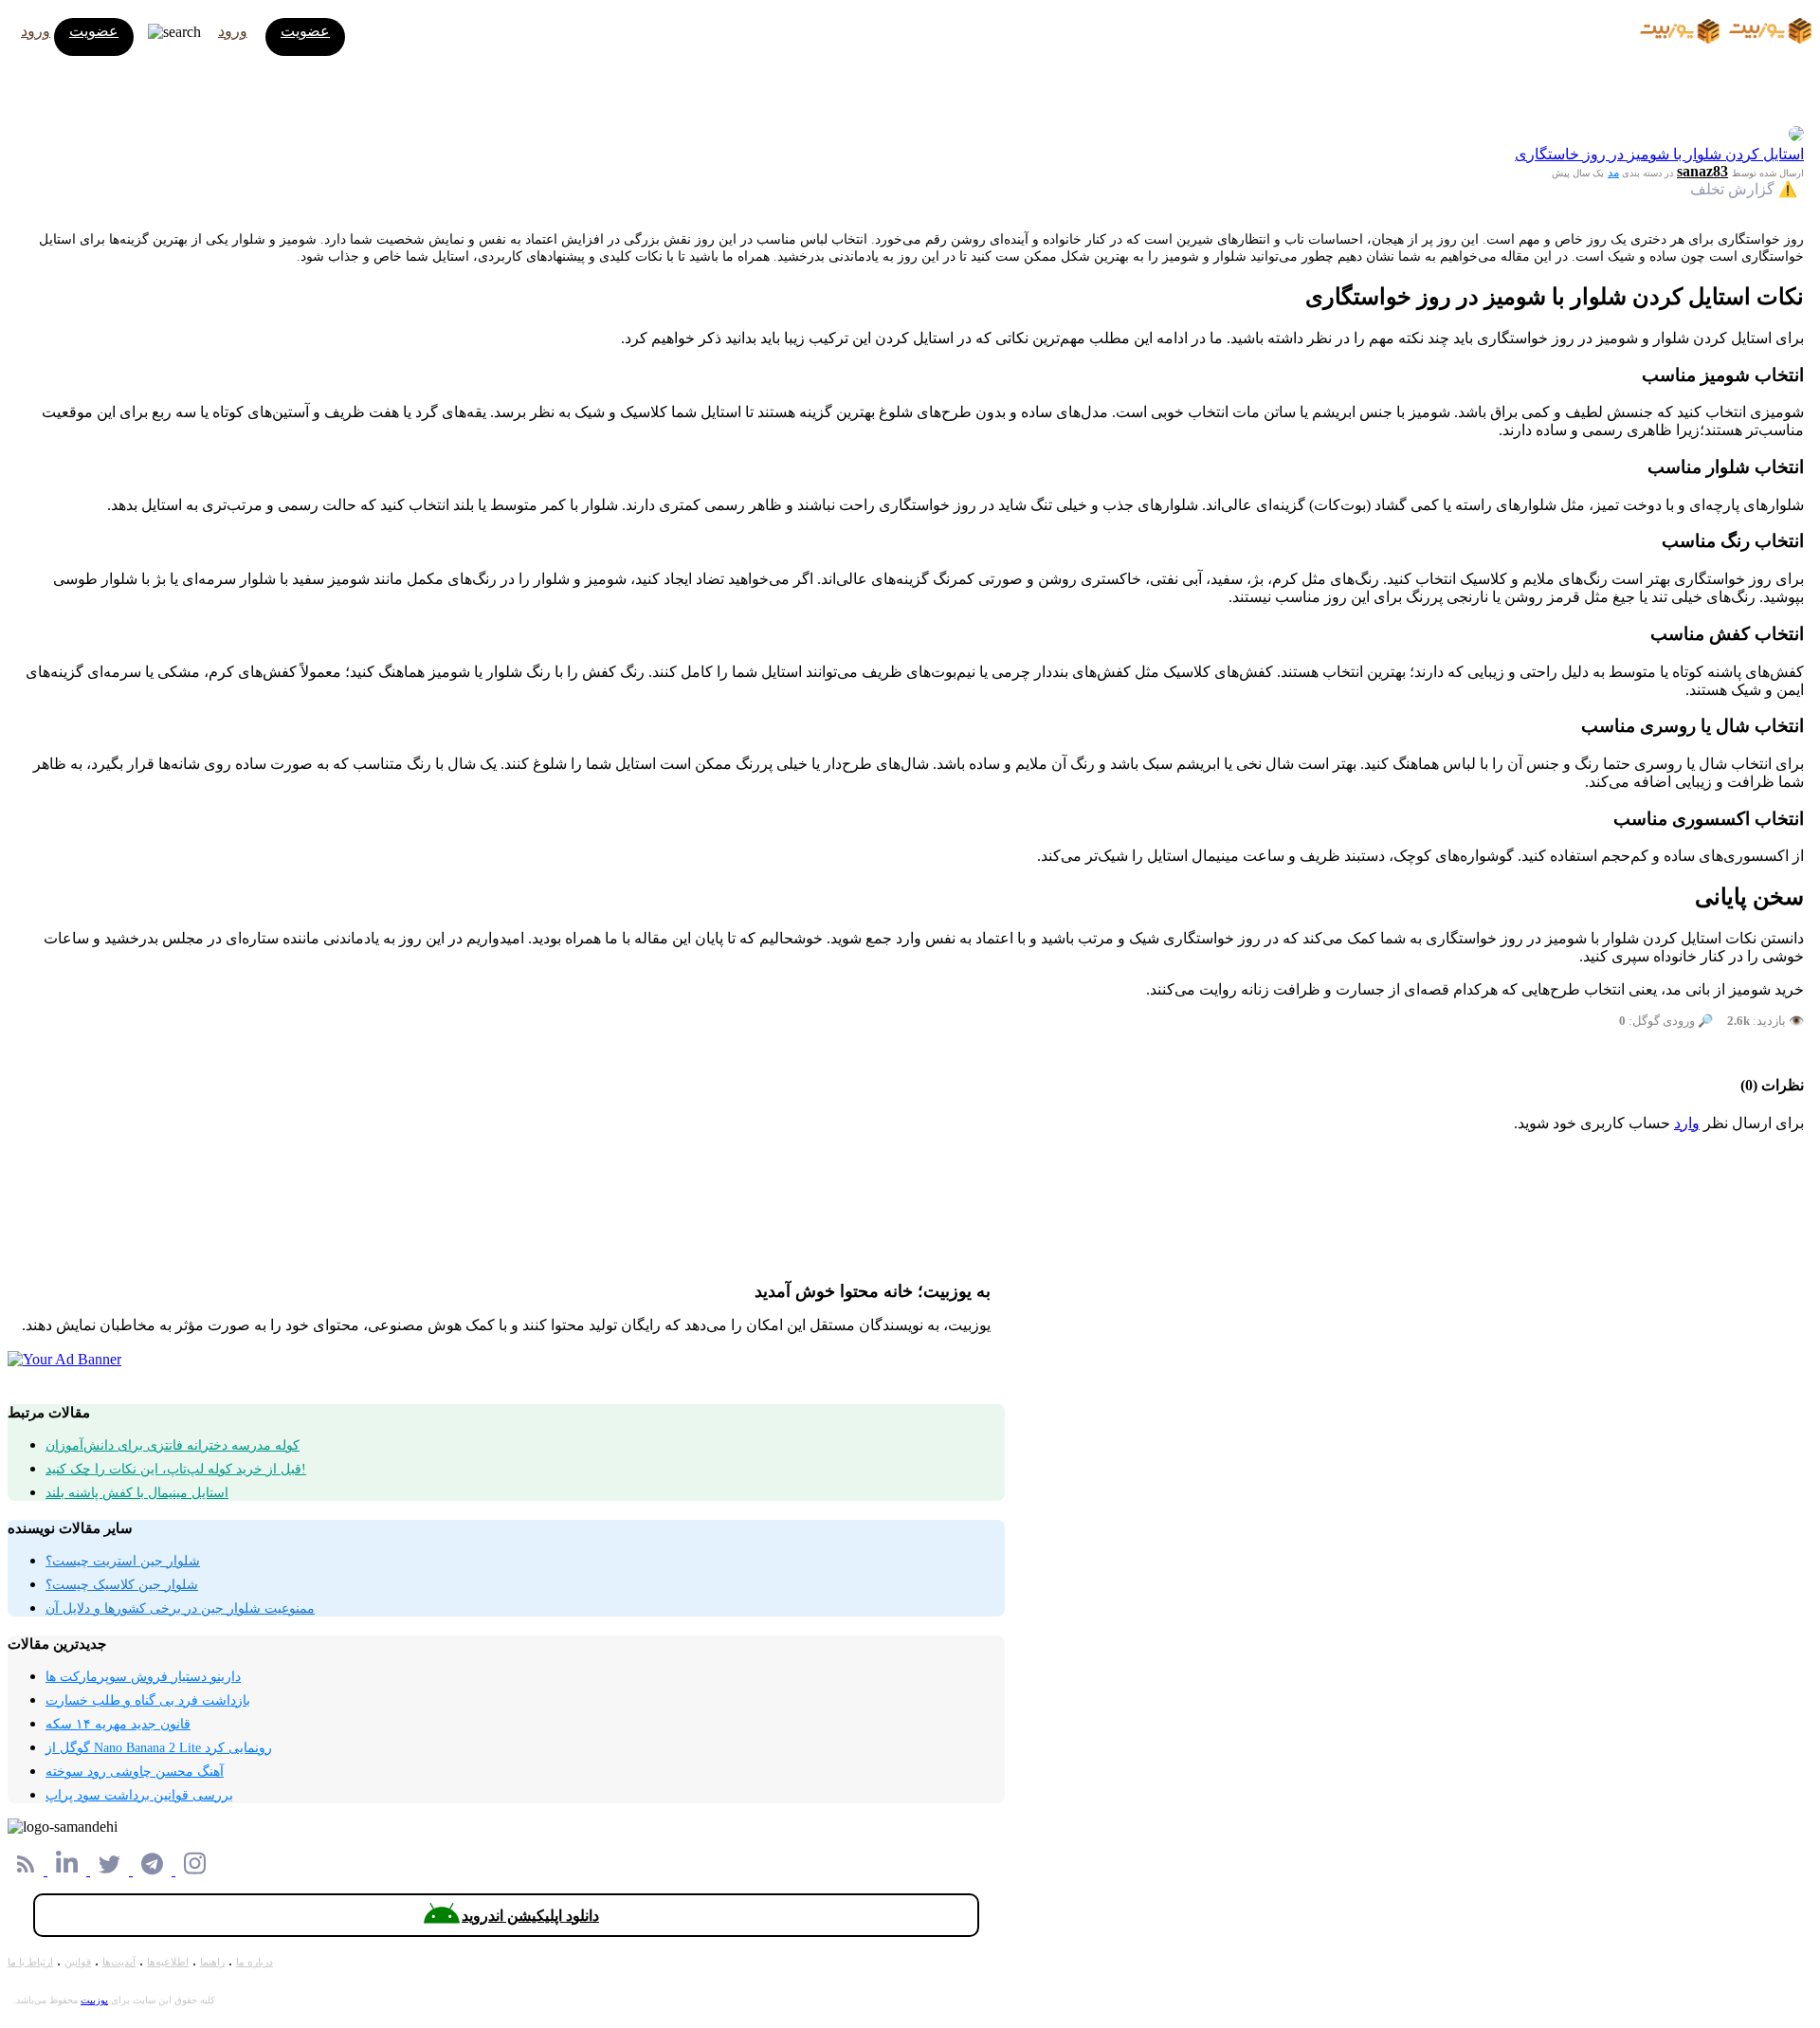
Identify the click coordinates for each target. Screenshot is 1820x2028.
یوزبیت (94, 2000)
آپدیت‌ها (119, 1962)
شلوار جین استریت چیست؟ (123, 1561)
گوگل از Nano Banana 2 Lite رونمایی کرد (159, 1748)
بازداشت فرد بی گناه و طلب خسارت (148, 1700)
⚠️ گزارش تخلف (1744, 189)
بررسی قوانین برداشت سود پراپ (139, 1795)
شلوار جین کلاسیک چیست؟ (122, 1585)
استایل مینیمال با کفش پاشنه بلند (137, 1493)
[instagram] (195, 1870)
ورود (36, 31)
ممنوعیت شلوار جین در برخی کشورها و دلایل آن (180, 1608)
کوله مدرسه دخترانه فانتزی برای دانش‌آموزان (173, 1445)
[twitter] (111, 1870)
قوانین (78, 1962)
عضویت (94, 31)
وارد (1687, 1123)
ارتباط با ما (30, 1962)
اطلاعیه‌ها (168, 1962)
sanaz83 (1702, 171)
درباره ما (255, 1962)
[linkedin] (69, 1870)
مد (1613, 173)
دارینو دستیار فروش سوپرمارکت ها (143, 1677)
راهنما (212, 1962)
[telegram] (154, 1870)
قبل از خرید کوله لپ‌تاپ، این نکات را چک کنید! (176, 1469)
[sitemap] (27, 1870)
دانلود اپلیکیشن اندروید (530, 1916)
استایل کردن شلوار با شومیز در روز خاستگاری (1659, 154)
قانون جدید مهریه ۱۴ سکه (118, 1724)
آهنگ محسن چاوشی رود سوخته (135, 1772)
